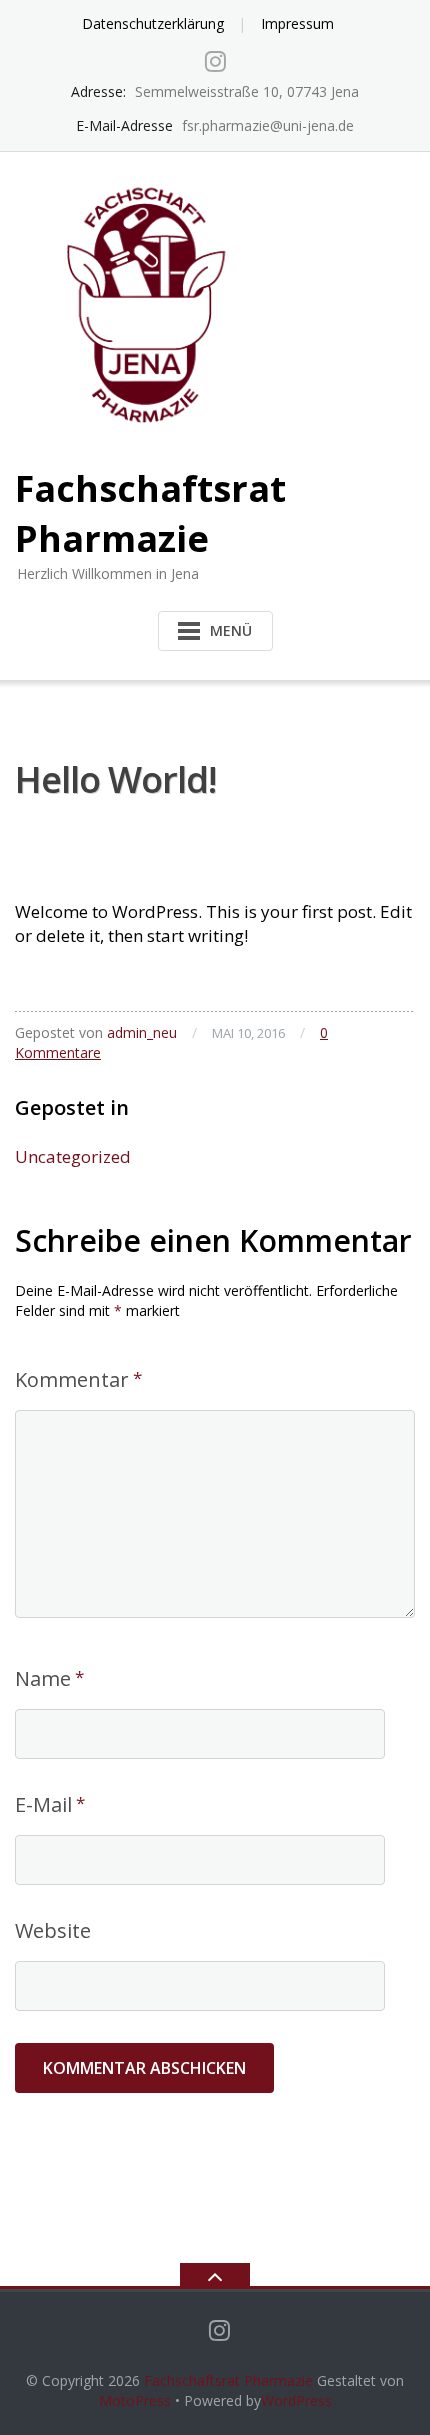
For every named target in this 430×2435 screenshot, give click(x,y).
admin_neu (142, 1032)
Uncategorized (73, 1156)
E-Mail (43, 1804)
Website (53, 1930)
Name (43, 1678)
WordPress (296, 2400)
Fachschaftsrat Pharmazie (228, 2380)
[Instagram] (215, 61)
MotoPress (135, 2400)
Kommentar (72, 1379)
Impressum (297, 23)
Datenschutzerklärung (153, 23)
